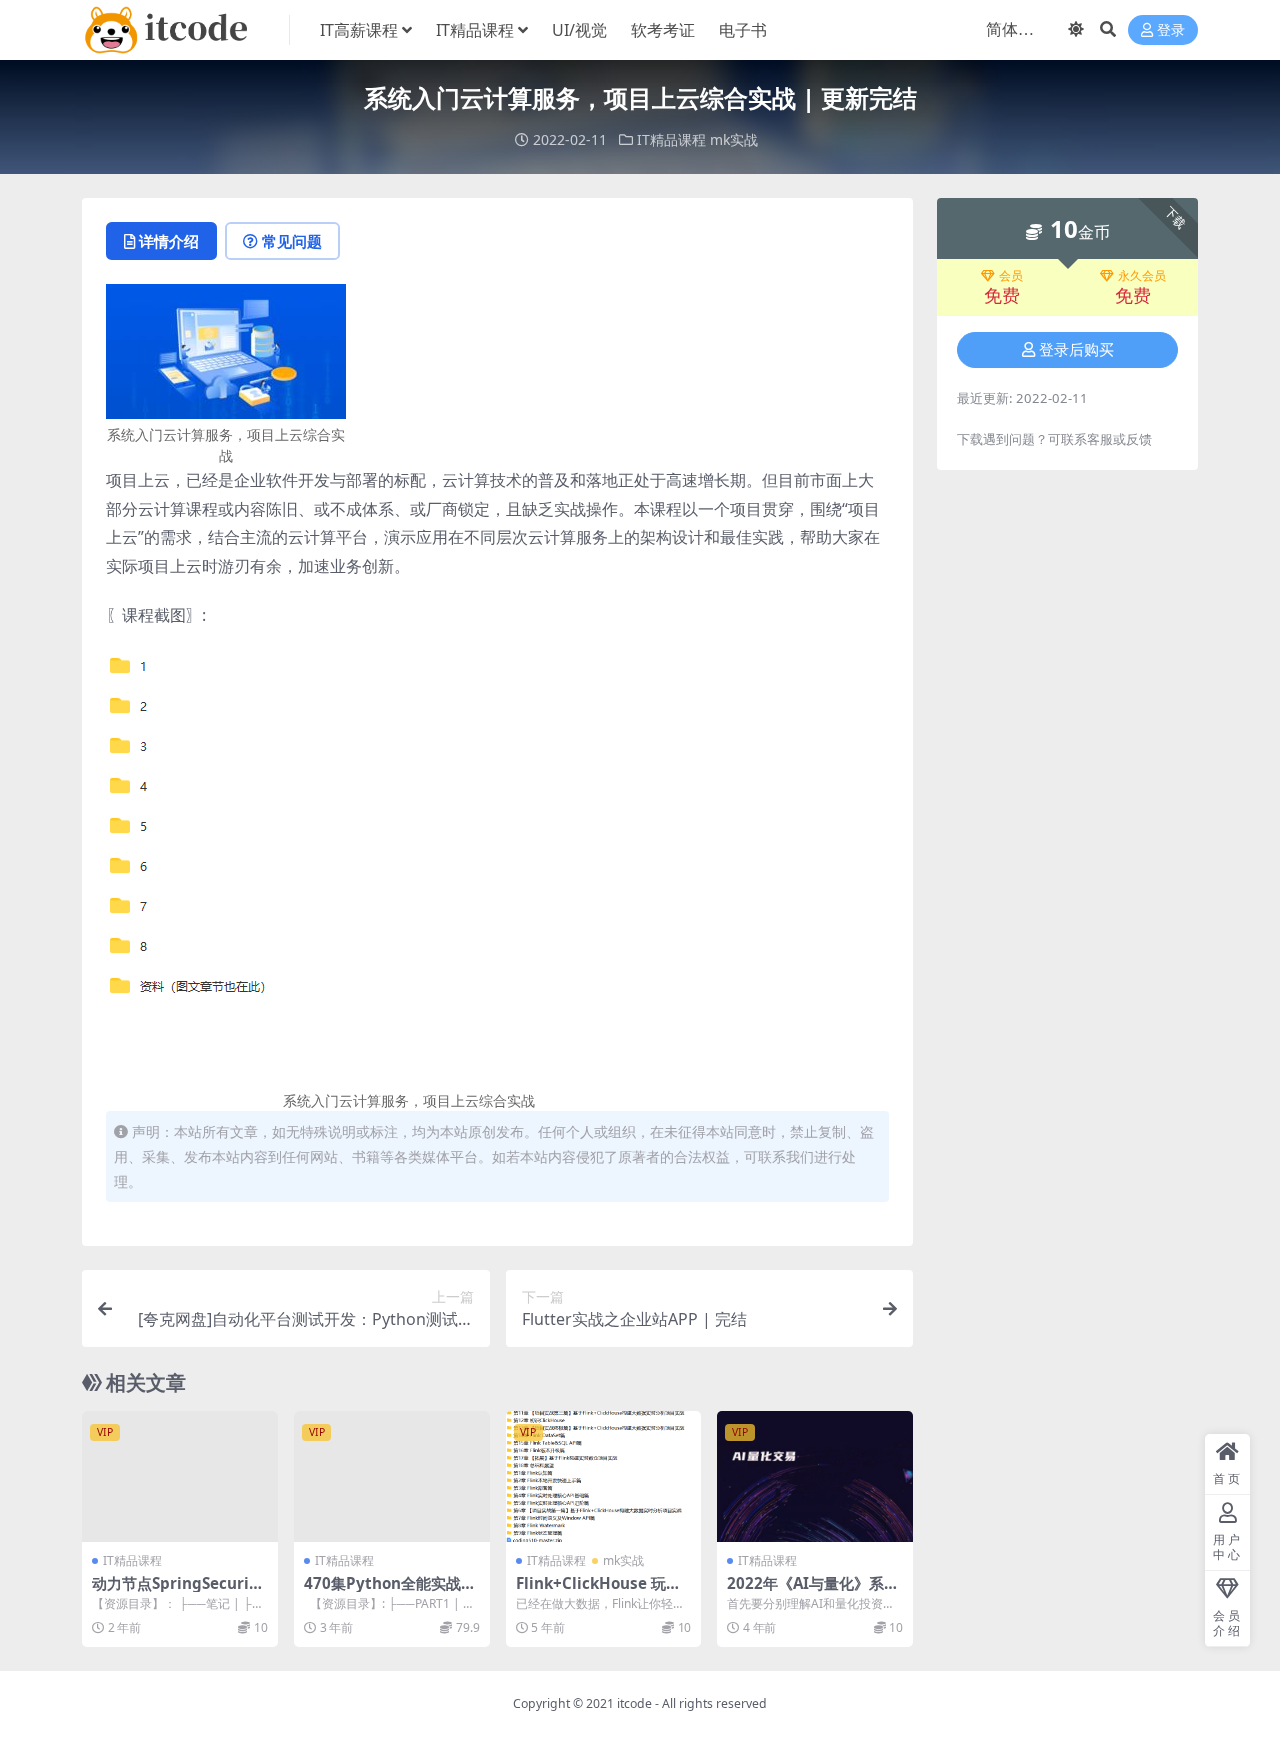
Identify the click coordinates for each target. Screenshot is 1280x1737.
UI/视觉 (579, 30)
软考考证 (663, 30)
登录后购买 (1076, 350)
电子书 (743, 30)
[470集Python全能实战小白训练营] (392, 1476)
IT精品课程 (475, 30)
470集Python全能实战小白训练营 (390, 1592)
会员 (1011, 276)
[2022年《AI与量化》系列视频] (815, 1476)
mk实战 (734, 139)
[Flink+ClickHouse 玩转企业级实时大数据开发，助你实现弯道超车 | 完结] (604, 1476)
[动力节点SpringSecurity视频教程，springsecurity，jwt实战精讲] (180, 1476)
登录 (1171, 30)
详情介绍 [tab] (169, 241)
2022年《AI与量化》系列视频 (813, 1592)
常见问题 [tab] (292, 241)
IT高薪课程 (359, 30)
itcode (634, 1703)
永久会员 (1142, 276)
